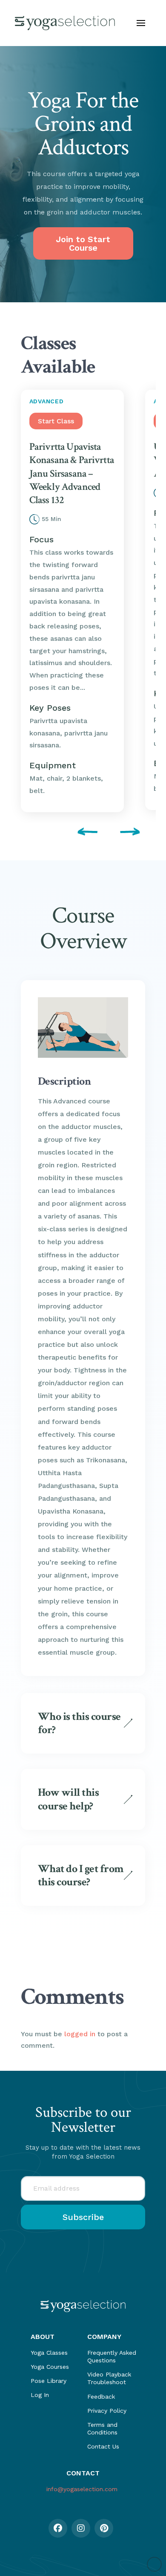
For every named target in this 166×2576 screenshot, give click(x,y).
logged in (80, 2034)
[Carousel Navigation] (83, 833)
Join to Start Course (83, 243)
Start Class (56, 421)
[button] (141, 23)
